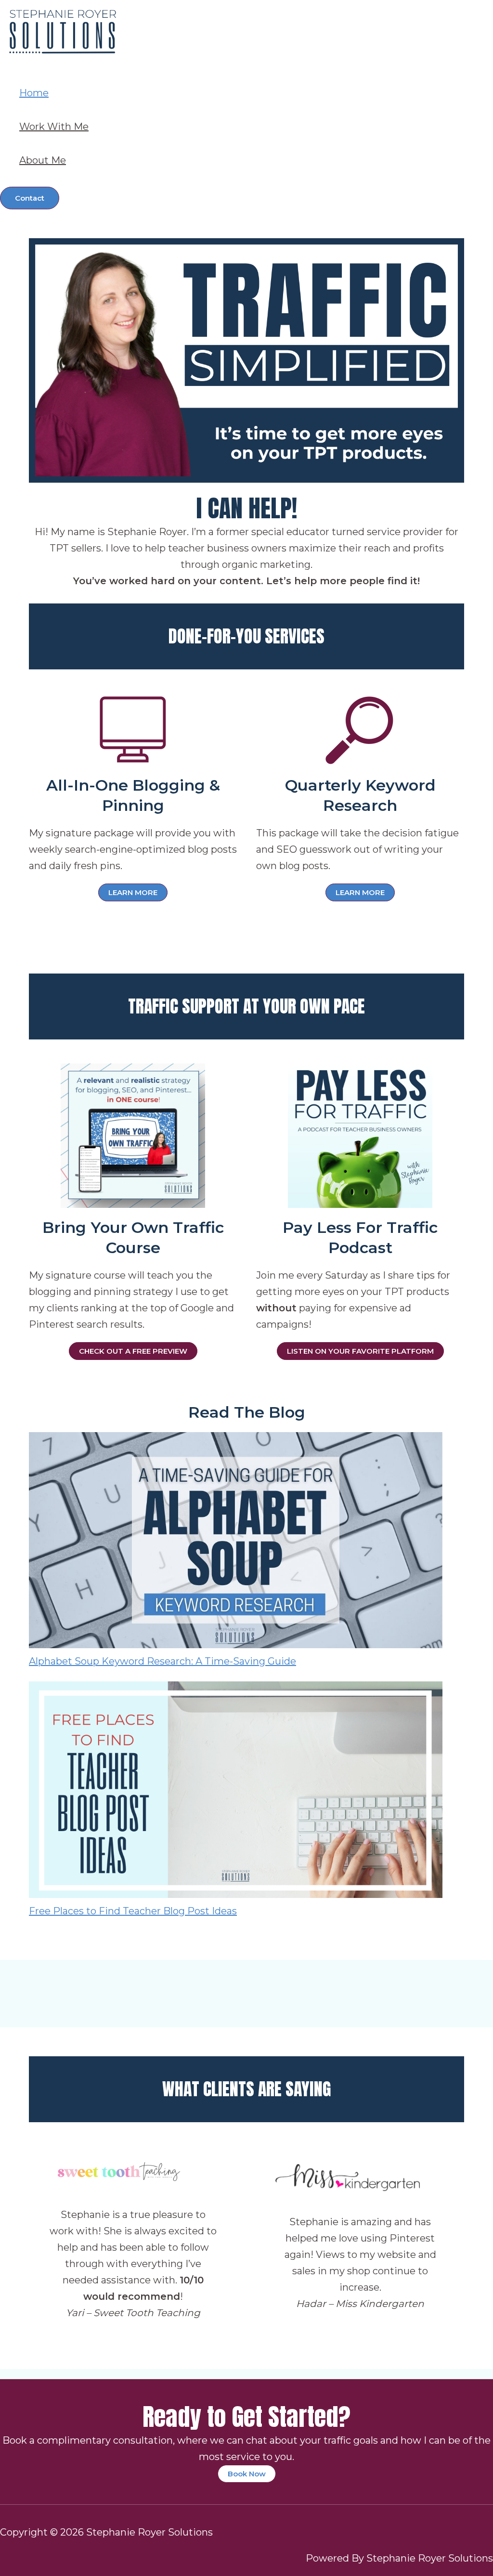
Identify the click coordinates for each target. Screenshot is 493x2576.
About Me (43, 160)
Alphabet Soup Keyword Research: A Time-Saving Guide (162, 1661)
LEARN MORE (133, 892)
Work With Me (54, 127)
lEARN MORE (360, 892)
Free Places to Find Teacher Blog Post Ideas (133, 1911)
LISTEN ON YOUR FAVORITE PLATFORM (360, 1351)
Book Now (247, 2474)
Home (34, 93)
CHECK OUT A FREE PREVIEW (133, 1351)
